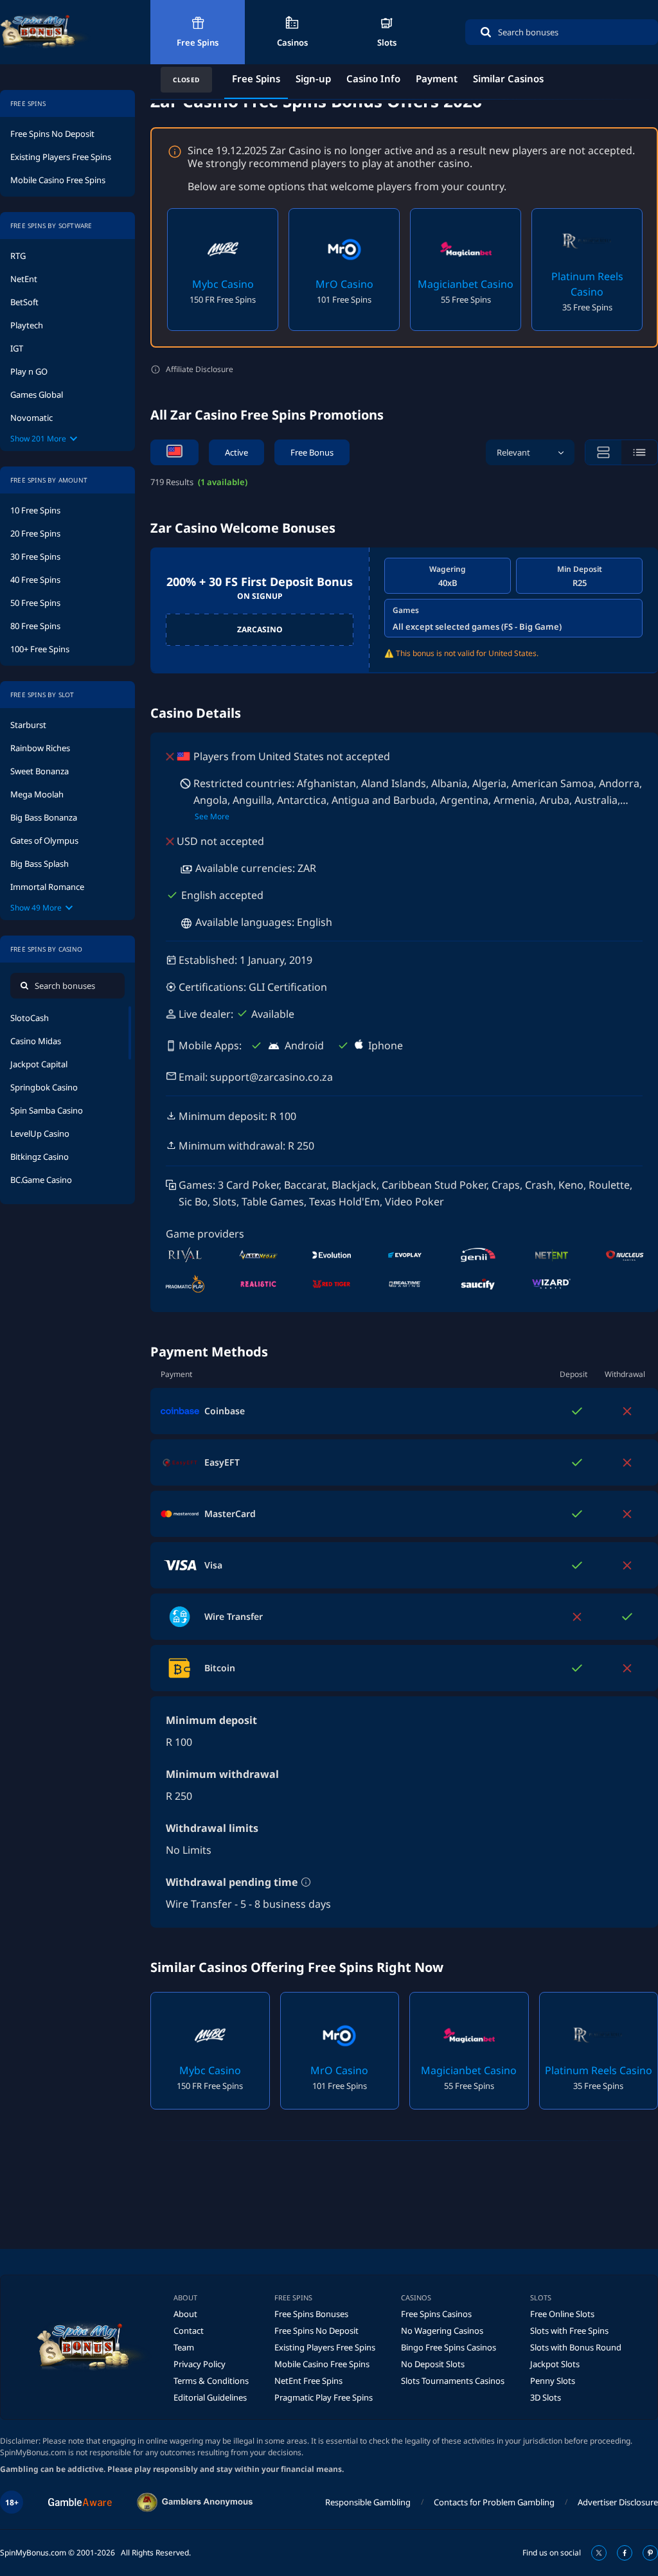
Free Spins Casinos (436, 2314)
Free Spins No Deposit (52, 134)
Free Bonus (312, 452)
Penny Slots (553, 2381)
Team (184, 2347)
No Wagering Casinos (442, 2331)
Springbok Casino (44, 1087)
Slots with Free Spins (569, 2331)
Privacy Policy (200, 2364)
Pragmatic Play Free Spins (324, 2397)
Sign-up (313, 78)
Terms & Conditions (211, 2381)
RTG (18, 256)
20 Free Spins (35, 533)
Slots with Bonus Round (576, 2347)
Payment (437, 78)
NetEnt (24, 279)
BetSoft (24, 302)
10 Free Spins (35, 510)
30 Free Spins (35, 556)
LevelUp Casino (40, 1133)
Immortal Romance (47, 887)
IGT (17, 348)
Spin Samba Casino (47, 1110)
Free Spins (198, 42)
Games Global (37, 395)
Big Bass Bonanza (44, 817)
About (185, 2314)
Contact (189, 2331)
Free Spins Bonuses (311, 2314)
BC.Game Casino (41, 1180)
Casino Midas (36, 1041)
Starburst (28, 725)
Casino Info (373, 78)
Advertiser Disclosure (618, 2502)
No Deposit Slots (433, 2364)
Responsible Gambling (368, 2502)
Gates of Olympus (44, 840)
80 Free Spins (35, 626)
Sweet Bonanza (40, 771)
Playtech (27, 325)
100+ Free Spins (40, 649)
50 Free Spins (35, 603)
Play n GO (29, 371)
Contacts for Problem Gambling (494, 2502)
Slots (387, 42)
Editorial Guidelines (210, 2397)
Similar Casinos (508, 78)
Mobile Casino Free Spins (58, 180)
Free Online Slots (562, 2314)
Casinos (292, 42)
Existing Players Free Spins (61, 157)
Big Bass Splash (40, 864)
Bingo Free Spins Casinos (449, 2347)
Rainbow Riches (40, 748)
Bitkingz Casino (40, 1157)
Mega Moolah (37, 794)
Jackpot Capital (39, 1064)
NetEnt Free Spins (308, 2381)
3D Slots (546, 2397)
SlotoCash (30, 1018)
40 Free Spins (35, 580)
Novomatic (31, 418)
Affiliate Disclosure (200, 369)
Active (236, 452)
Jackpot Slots (555, 2364)
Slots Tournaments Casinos (453, 2381)
